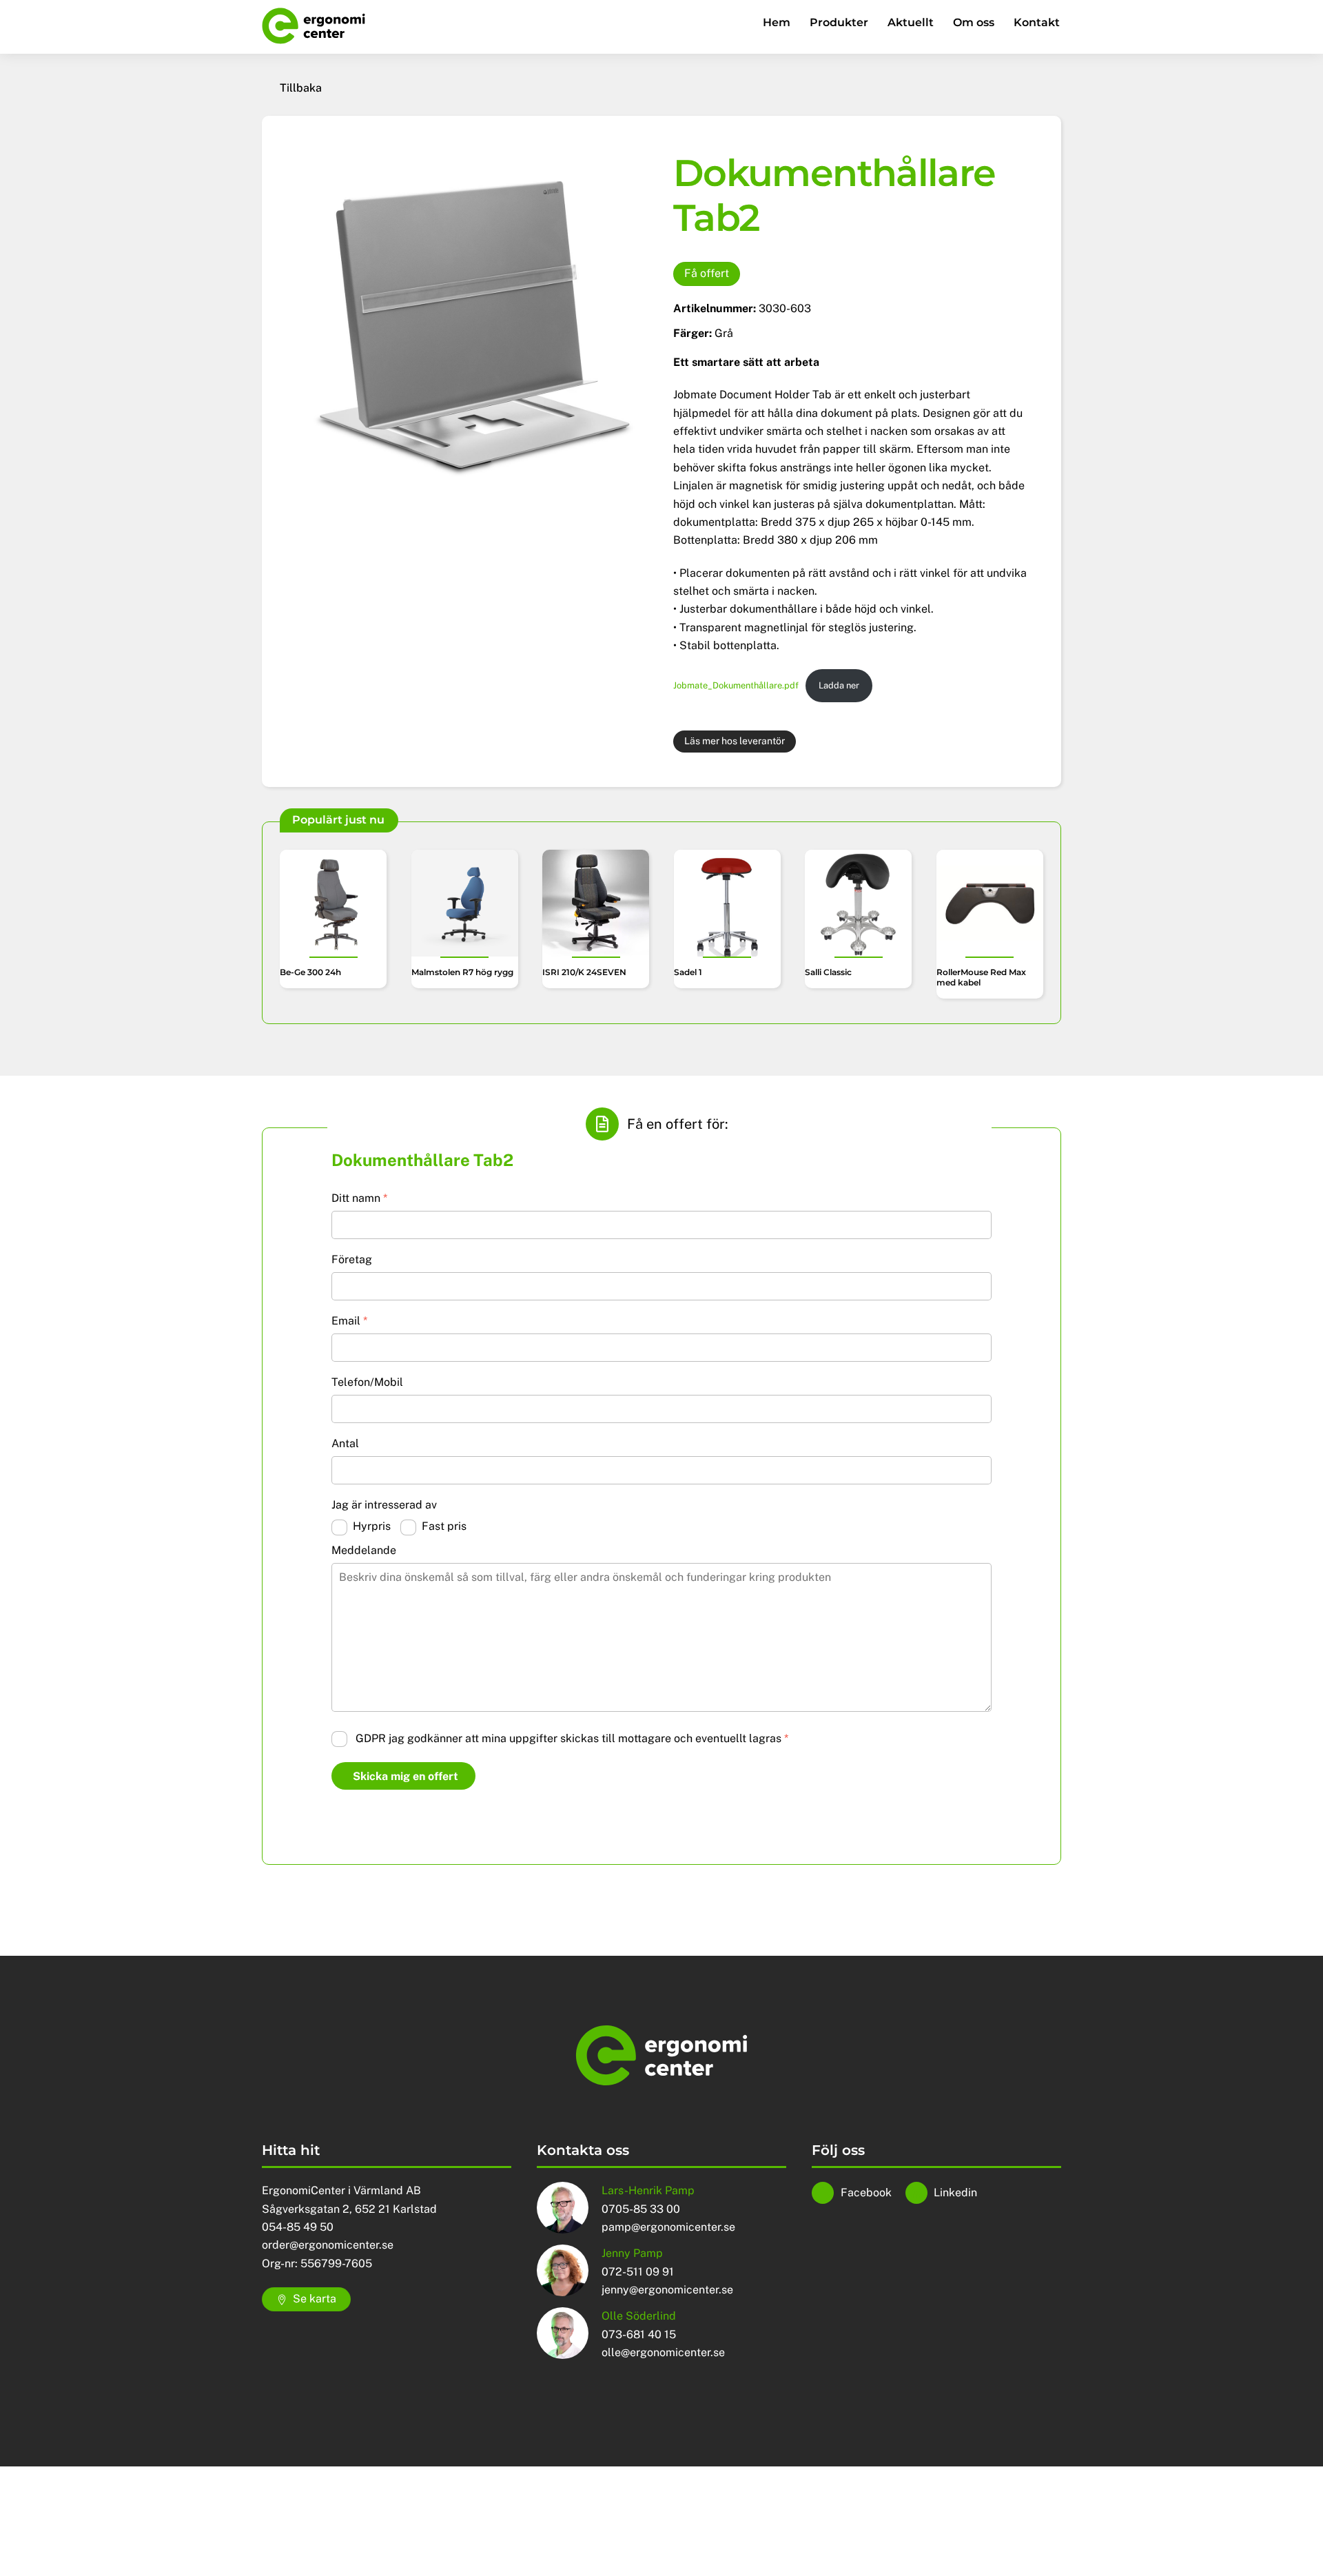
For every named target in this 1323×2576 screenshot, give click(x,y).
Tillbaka (301, 88)
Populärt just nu (338, 820)
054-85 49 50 (298, 2227)
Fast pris (444, 1526)
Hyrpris (372, 1526)
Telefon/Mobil (367, 1382)
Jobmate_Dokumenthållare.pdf (736, 685)
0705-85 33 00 (641, 2209)
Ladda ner (839, 685)
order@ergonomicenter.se (328, 2245)
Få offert (707, 273)
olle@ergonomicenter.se (663, 2352)
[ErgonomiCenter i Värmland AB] (314, 38)
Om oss (974, 22)
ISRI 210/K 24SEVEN (584, 972)
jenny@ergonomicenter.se (667, 2290)
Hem (777, 22)
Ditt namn (359, 1198)
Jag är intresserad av (384, 1505)
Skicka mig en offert (406, 1776)
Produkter (839, 22)
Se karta (315, 2299)
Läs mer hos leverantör (735, 741)
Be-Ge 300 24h (310, 972)
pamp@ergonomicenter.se (668, 2227)
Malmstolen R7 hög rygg (462, 972)
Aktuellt (911, 22)
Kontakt (1037, 22)
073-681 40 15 (639, 2334)
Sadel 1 (688, 972)
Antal (345, 1443)
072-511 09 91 (638, 2272)
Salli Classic (828, 972)
